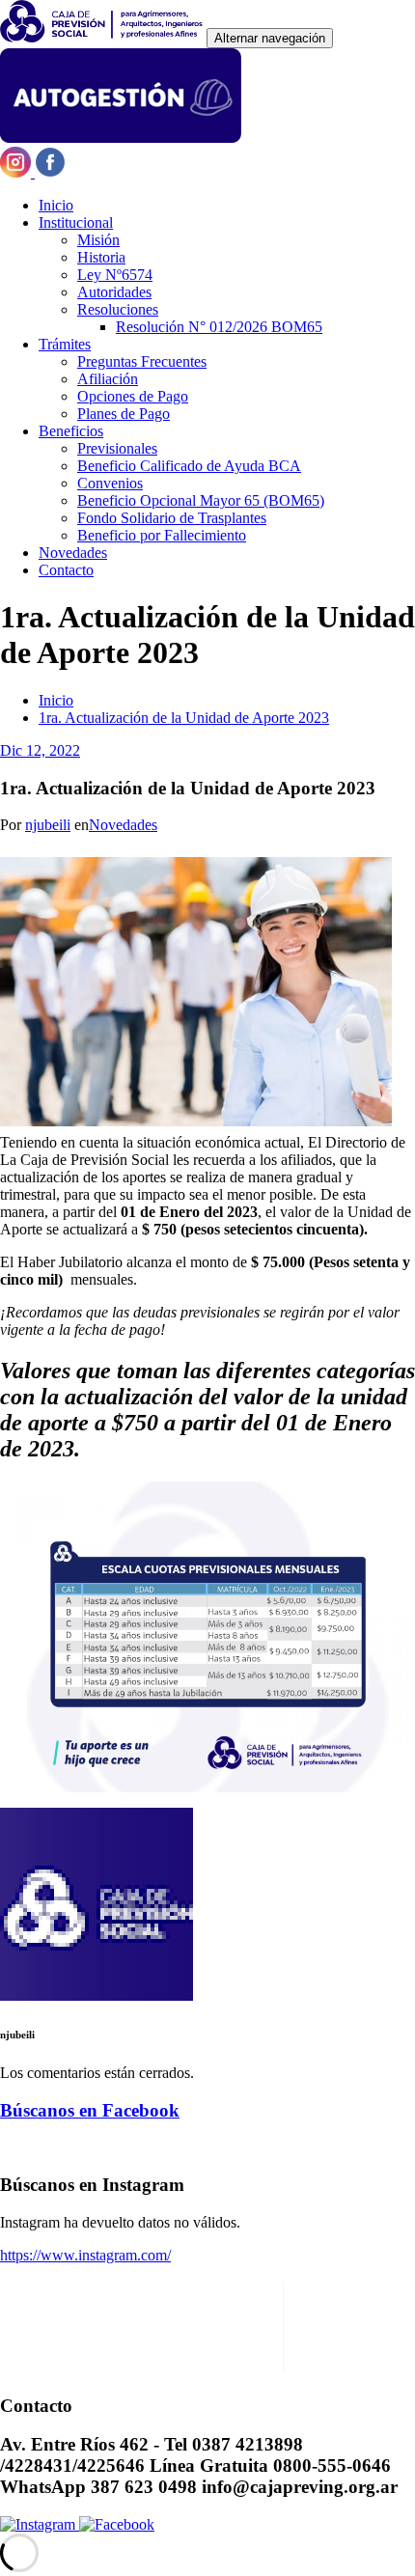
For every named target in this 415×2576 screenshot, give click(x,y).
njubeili (48, 825)
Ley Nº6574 (115, 275)
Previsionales (117, 448)
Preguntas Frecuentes (142, 361)
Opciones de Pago (133, 396)
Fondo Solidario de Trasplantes (172, 518)
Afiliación (108, 379)
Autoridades (114, 292)
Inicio (56, 205)
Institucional (76, 222)
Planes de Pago (124, 414)
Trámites (65, 344)
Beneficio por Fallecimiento (162, 535)
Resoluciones (118, 309)
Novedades (73, 553)
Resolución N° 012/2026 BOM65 (219, 327)
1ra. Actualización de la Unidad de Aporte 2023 (184, 718)
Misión (98, 240)
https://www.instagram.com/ (85, 2255)
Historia (101, 257)
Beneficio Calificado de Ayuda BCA (189, 466)
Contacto (66, 570)
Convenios (110, 483)
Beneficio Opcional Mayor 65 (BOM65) (201, 500)
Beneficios (71, 431)
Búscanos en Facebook (90, 2110)
